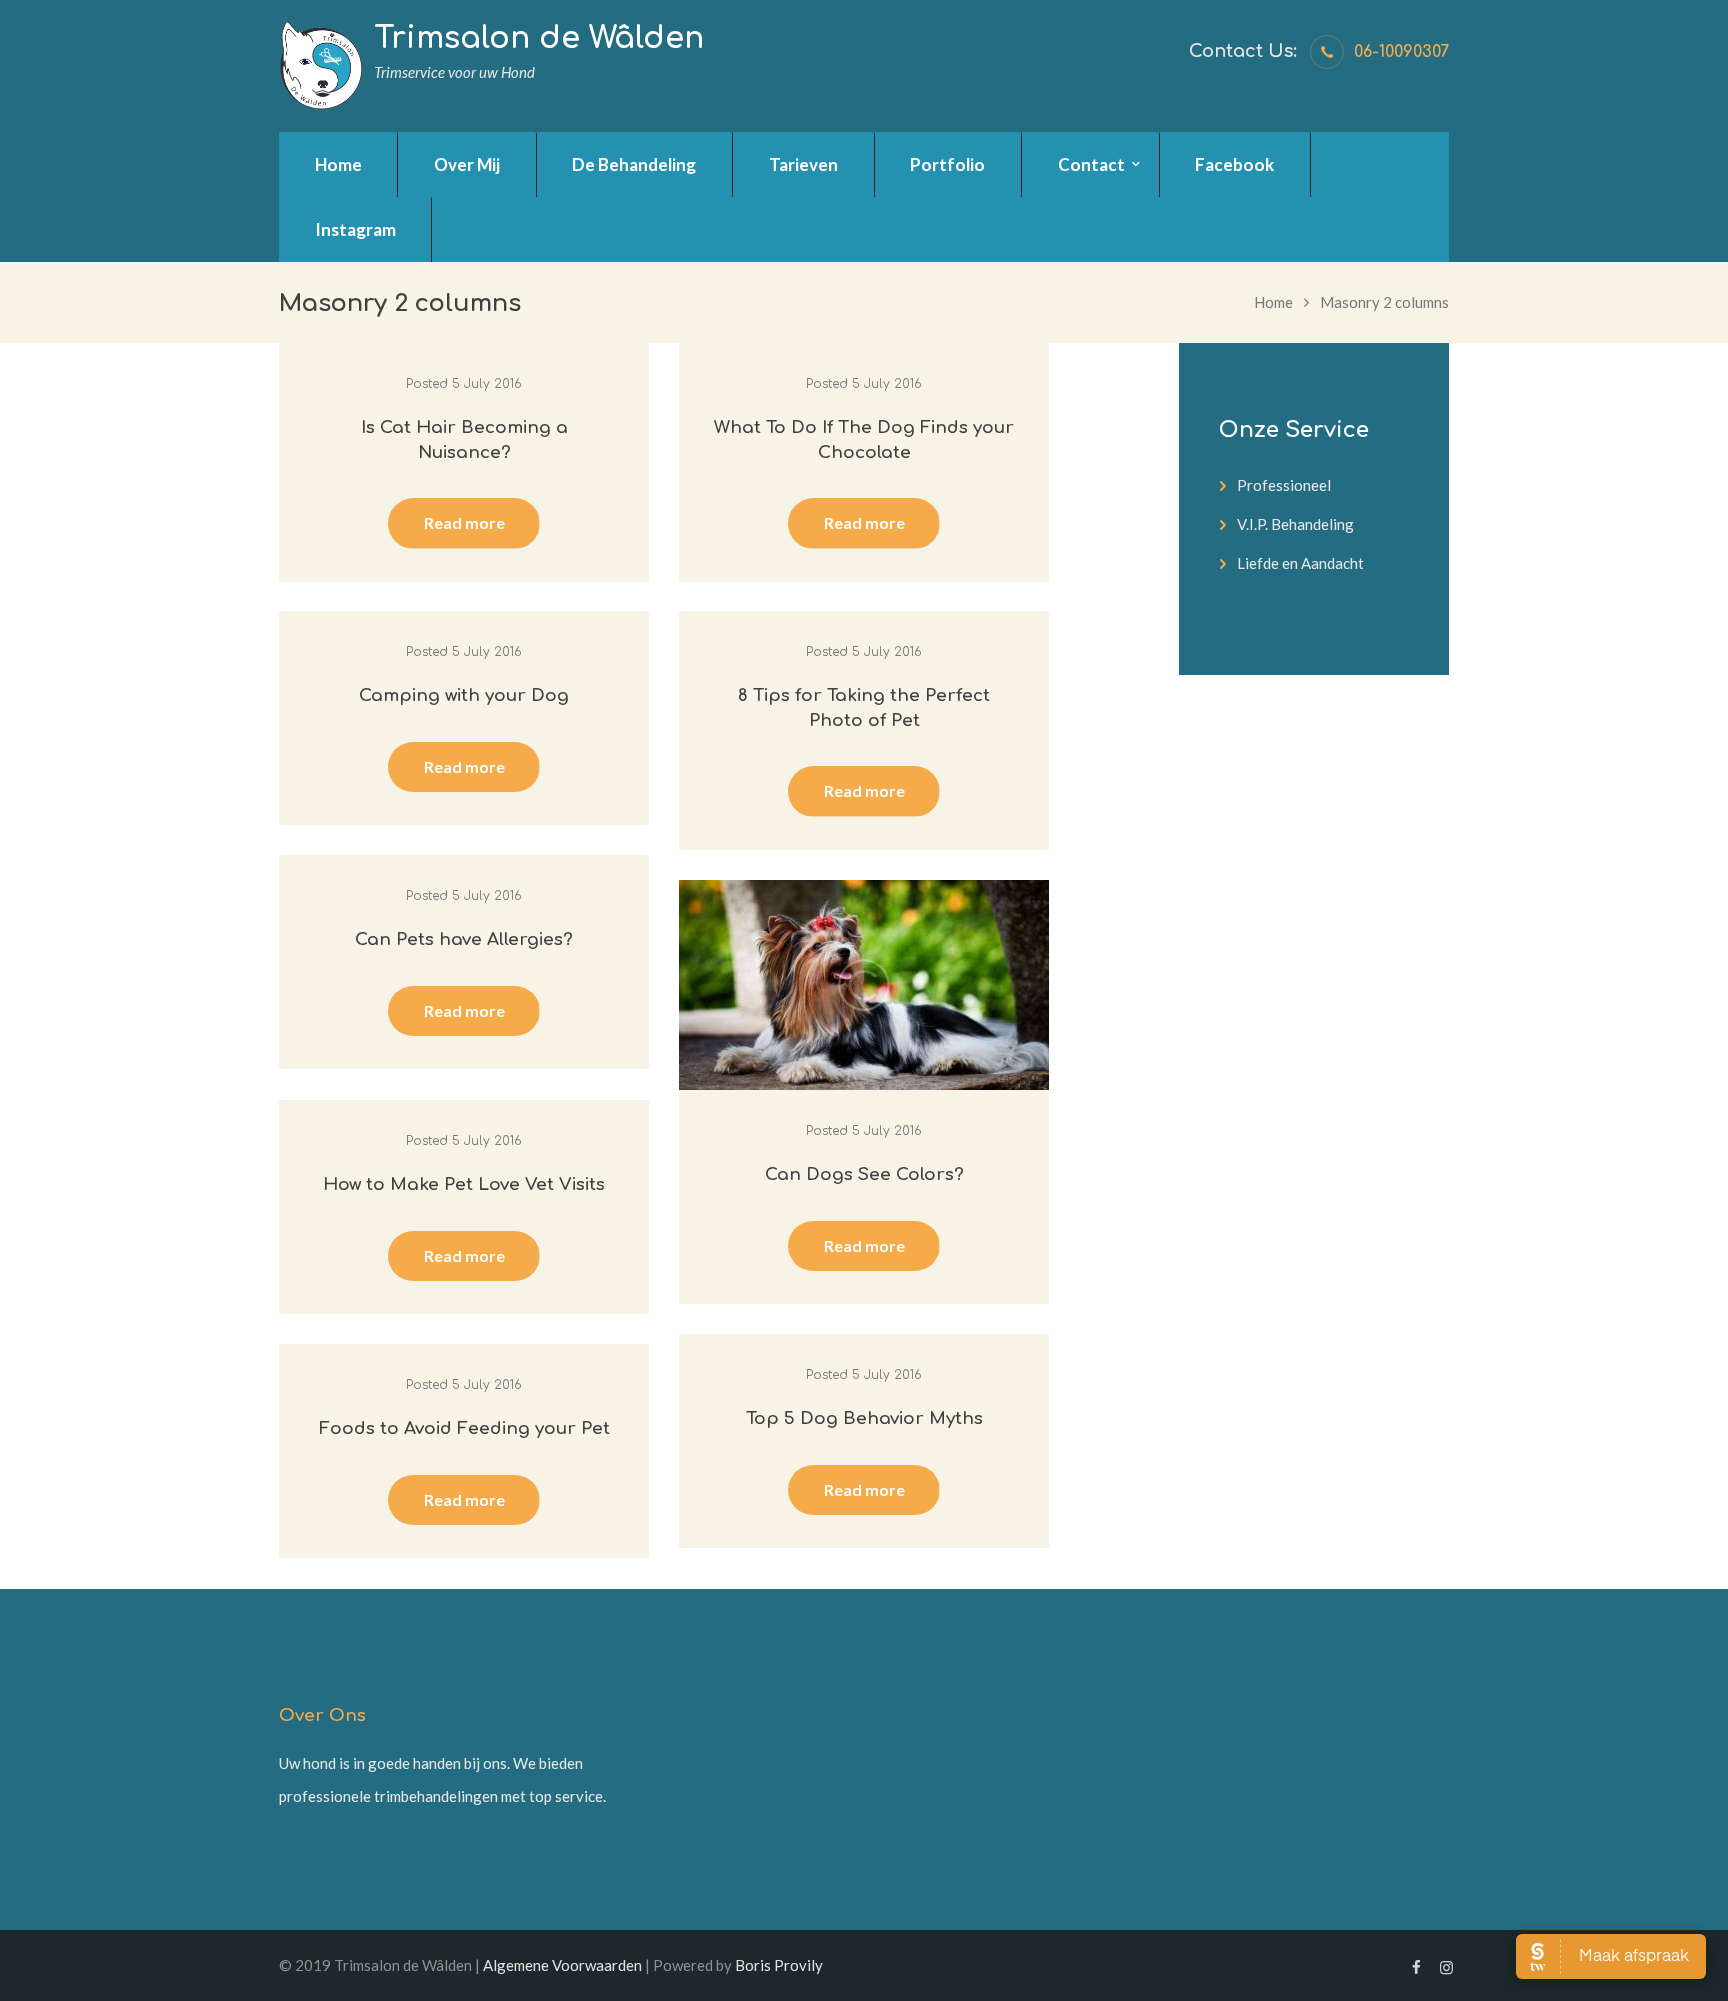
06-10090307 (1401, 52)
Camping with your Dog (464, 695)
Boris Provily (779, 1965)
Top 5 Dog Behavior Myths (864, 1418)
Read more (464, 522)
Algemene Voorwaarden (562, 1965)
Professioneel (1284, 485)
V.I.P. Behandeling (1295, 524)
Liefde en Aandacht (1300, 563)
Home (1273, 302)
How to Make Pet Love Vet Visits (464, 1184)
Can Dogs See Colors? (864, 1174)
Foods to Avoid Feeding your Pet (464, 1428)
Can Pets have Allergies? (464, 939)
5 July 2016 (487, 384)
